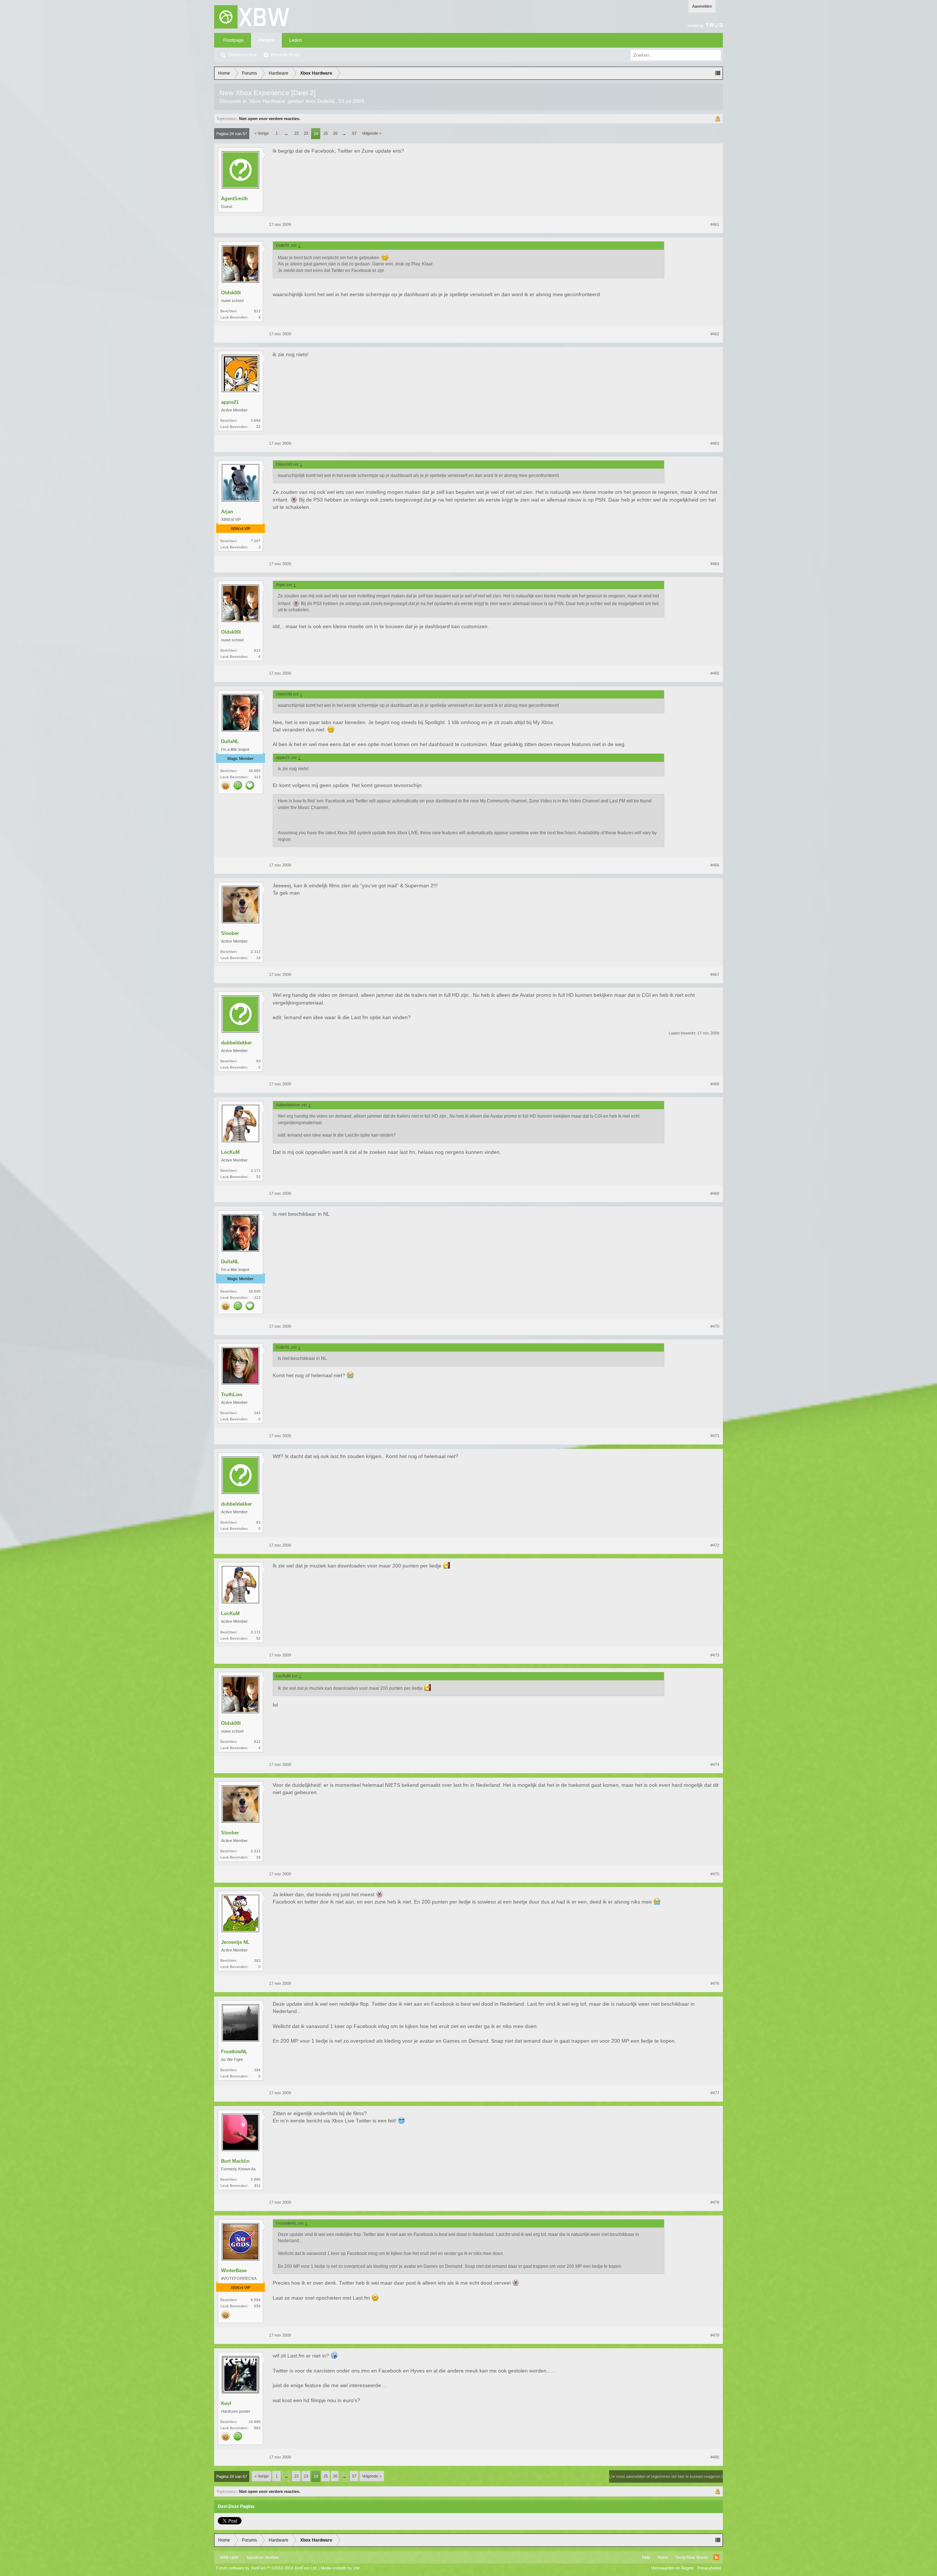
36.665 (255, 771)
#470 (715, 1326)
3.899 (256, 420)
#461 (715, 224)
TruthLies (232, 1395)
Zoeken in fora (242, 55)
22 (296, 133)
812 (257, 311)
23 (306, 133)
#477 (715, 2093)
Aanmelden (702, 6)
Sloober (230, 933)
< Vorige (262, 133)
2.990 (256, 2179)
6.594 (256, 2300)
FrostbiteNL (234, 2052)
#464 (715, 564)
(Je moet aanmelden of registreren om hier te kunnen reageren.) (666, 2476)
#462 (715, 334)
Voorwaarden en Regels (672, 2568)
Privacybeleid (709, 2568)
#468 (715, 1084)
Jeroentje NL (235, 1942)
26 (335, 133)
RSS (716, 2557)
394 (257, 2070)
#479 (715, 2335)
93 (258, 1061)
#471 (715, 1436)
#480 (715, 2457)
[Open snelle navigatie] (718, 73)
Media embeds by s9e (340, 2568)
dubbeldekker (236, 1043)
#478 (715, 2202)
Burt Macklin (235, 2161)
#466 (715, 865)
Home (663, 2557)
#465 (715, 673)
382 (257, 1960)
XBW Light (229, 2557)
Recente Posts (285, 55)
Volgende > (372, 133)
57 (354, 133)
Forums (266, 40)
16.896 (255, 2422)
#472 (715, 1545)
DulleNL (326, 101)
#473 (715, 1655)
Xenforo (272, 2557)
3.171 (256, 1170)
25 (326, 133)
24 (316, 134)
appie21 (230, 402)
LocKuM (230, 1152)
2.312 (256, 952)
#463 (715, 443)
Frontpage (234, 40)
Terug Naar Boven (692, 2557)
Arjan (227, 512)
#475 (715, 1874)
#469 (715, 1193)
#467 (715, 974)
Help (646, 2557)
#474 (715, 1764)
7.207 (256, 541)
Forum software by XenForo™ (267, 2568)
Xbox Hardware (267, 101)
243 (257, 1413)
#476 (715, 1983)
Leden (296, 40)
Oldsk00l (231, 293)
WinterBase (234, 2271)
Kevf (226, 2403)
